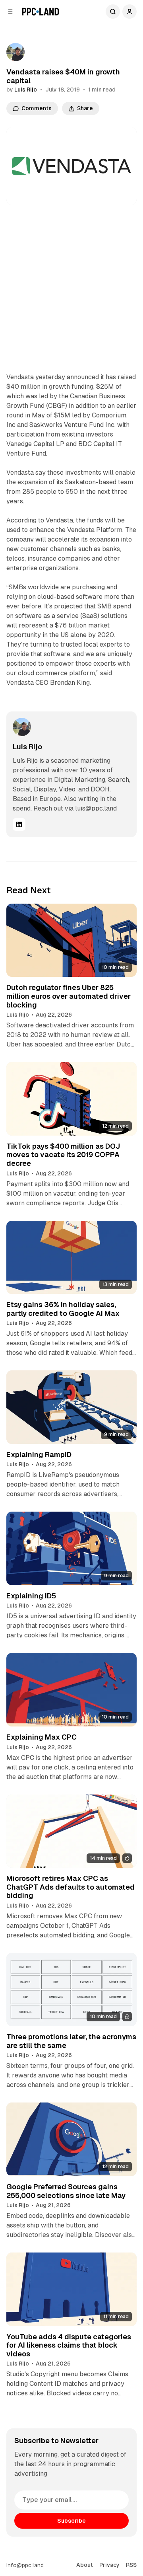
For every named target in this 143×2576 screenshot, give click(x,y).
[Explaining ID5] (71, 1548)
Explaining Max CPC (42, 1737)
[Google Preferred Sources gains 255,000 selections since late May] (71, 2139)
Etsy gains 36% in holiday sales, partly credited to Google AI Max (63, 1309)
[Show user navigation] (129, 12)
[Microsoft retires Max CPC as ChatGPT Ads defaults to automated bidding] (71, 1831)
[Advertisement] (71, 301)
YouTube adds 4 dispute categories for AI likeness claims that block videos (69, 2345)
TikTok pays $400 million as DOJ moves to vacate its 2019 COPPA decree (63, 1155)
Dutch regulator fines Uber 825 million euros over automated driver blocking (69, 996)
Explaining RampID (39, 1455)
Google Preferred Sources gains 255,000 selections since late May (66, 2191)
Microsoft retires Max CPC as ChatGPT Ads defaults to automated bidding (71, 1887)
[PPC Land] (40, 12)
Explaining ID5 (31, 1596)
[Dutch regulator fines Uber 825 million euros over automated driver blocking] (71, 940)
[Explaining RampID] (71, 1407)
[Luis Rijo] (15, 52)
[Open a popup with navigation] (10, 12)
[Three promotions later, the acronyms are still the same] (71, 1990)
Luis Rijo (26, 90)
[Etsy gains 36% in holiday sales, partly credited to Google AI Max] (71, 1258)
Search (113, 12)
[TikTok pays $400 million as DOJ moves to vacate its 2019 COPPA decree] (71, 1099)
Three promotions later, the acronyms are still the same (71, 2041)
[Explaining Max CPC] (71, 1690)
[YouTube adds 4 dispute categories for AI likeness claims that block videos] (71, 2289)
